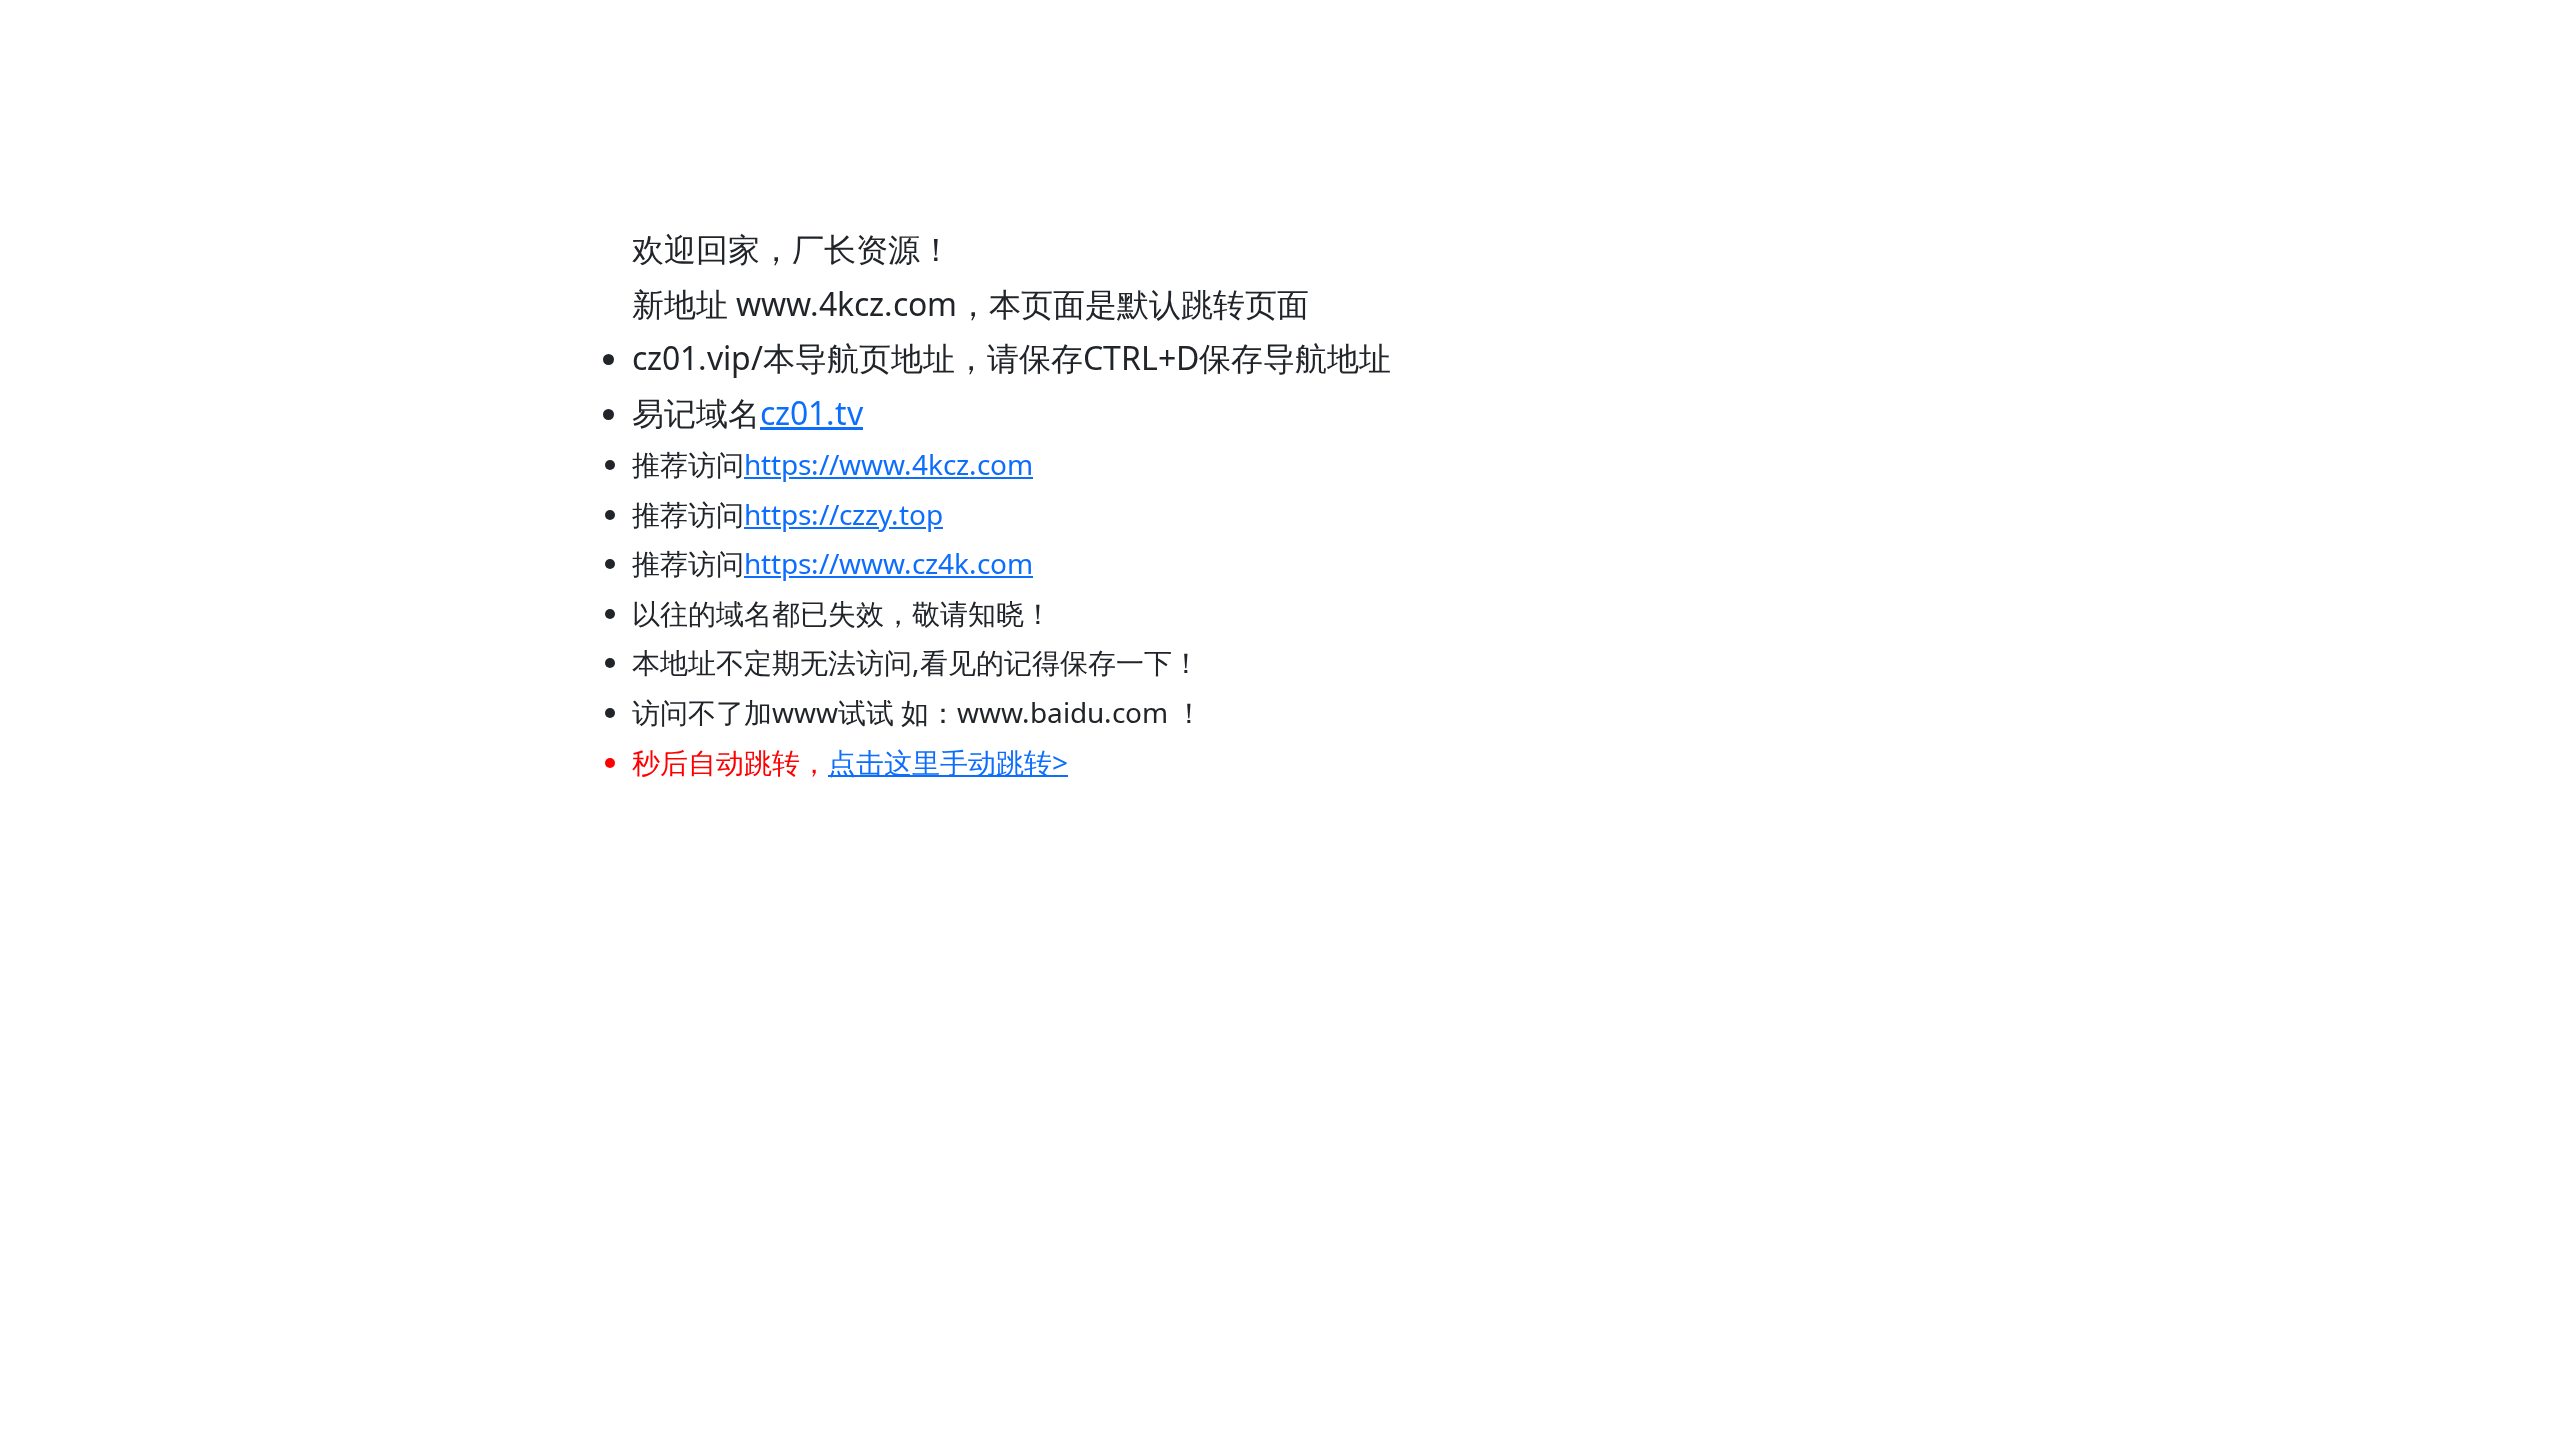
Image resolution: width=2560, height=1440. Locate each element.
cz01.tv (811, 412)
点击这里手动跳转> (948, 762)
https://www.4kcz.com (888, 464)
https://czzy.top (843, 514)
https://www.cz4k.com (888, 563)
